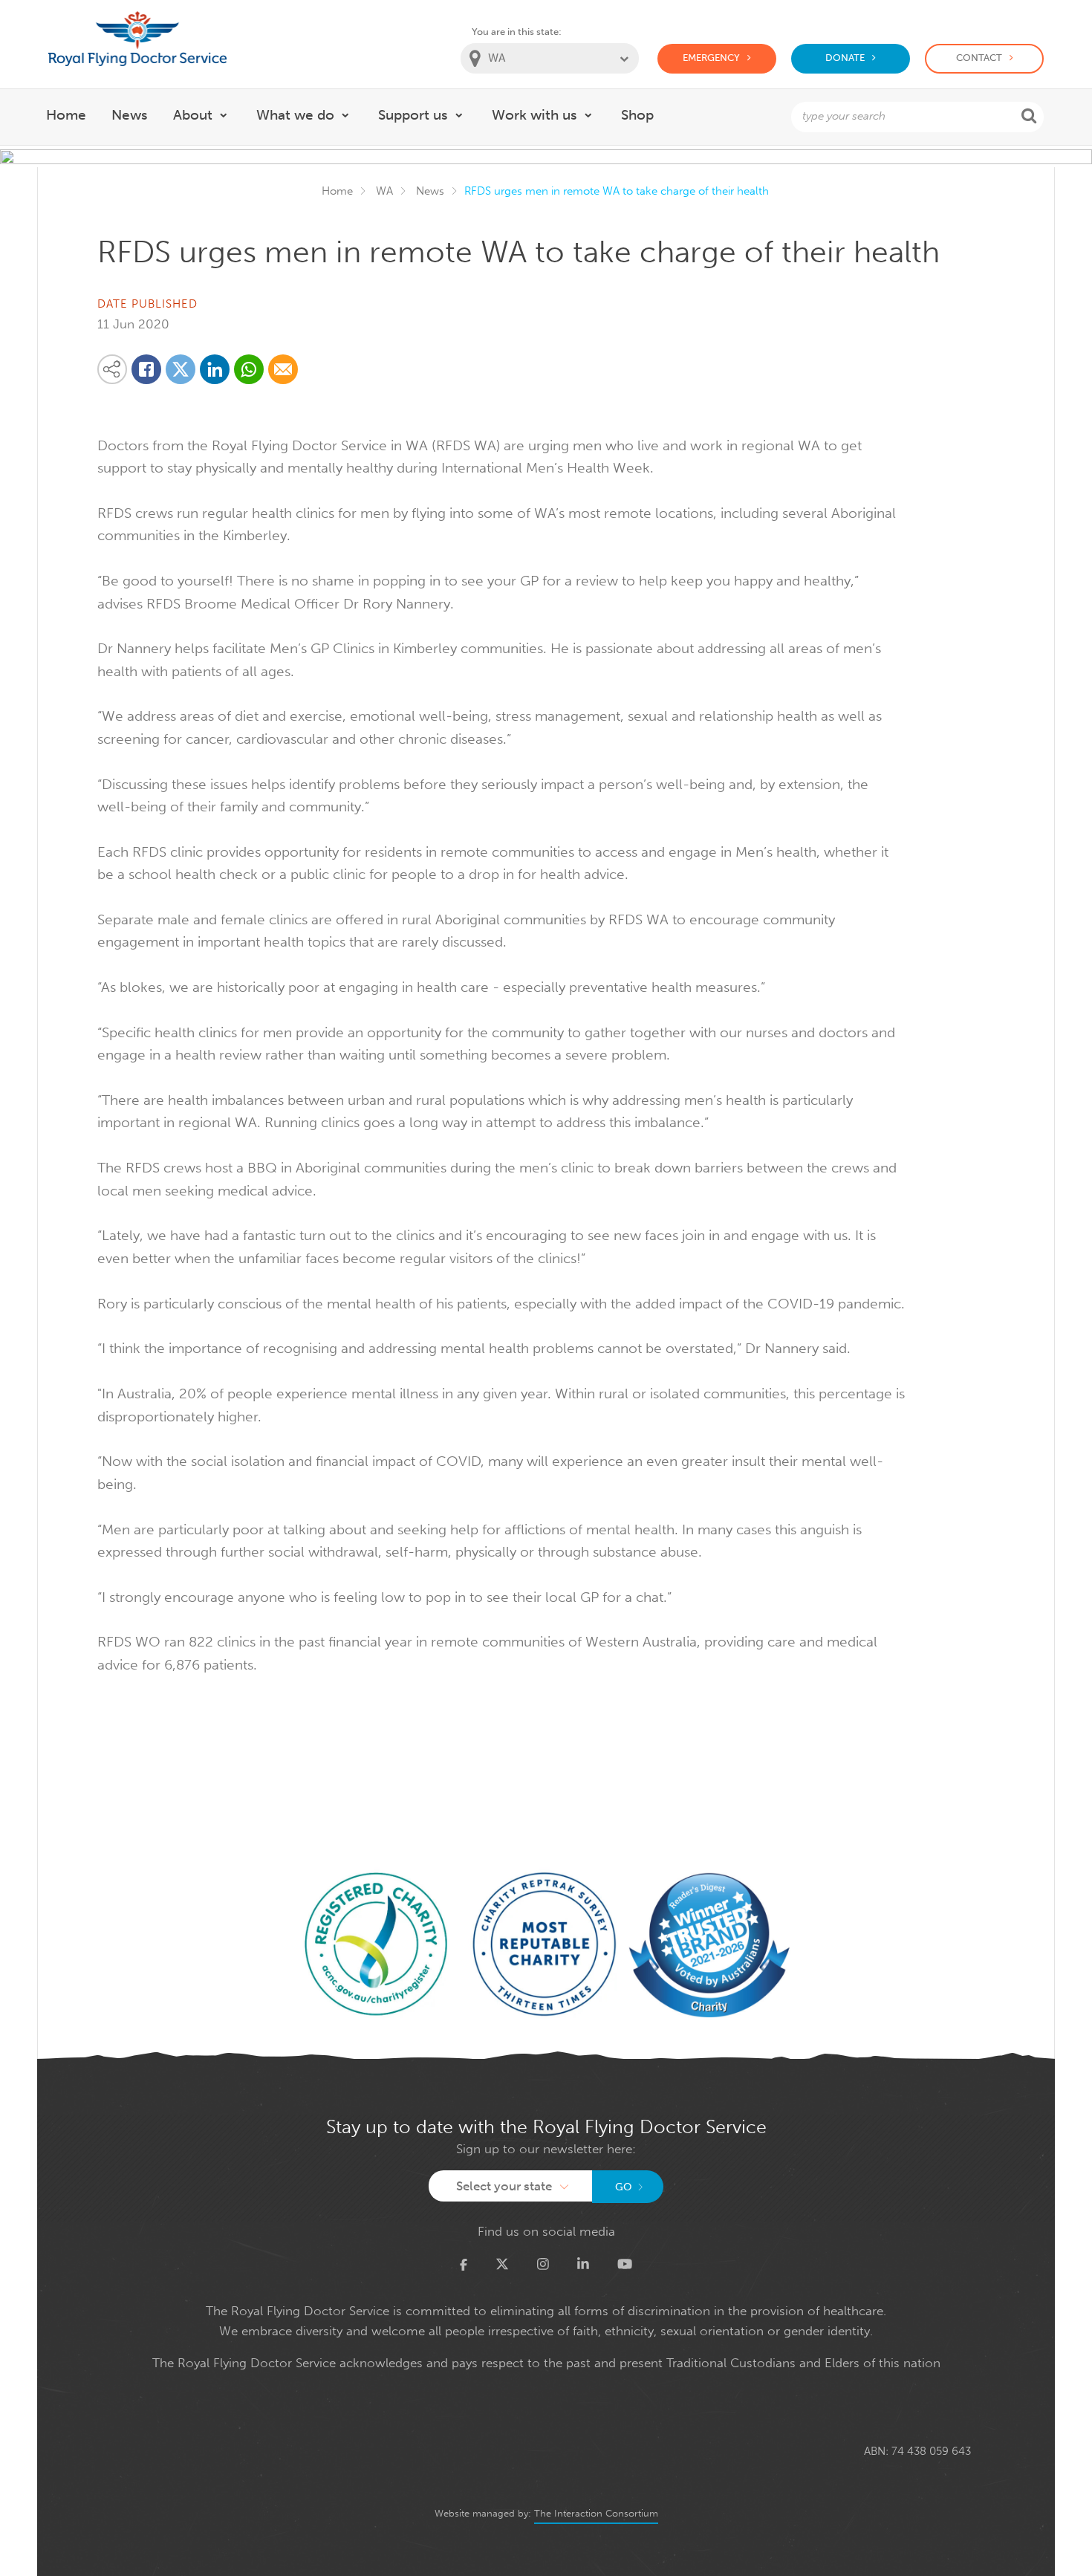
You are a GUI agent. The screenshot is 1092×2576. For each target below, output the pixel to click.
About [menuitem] (193, 115)
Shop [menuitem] (637, 115)
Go (624, 2187)
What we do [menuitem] (295, 115)
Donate (845, 58)
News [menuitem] (130, 115)
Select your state (504, 2186)
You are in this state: (517, 32)
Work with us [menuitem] (534, 115)
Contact (979, 58)
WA (384, 191)
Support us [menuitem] (413, 115)
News (430, 191)
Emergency (711, 58)
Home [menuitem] (66, 115)
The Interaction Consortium (596, 2513)
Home (337, 191)
